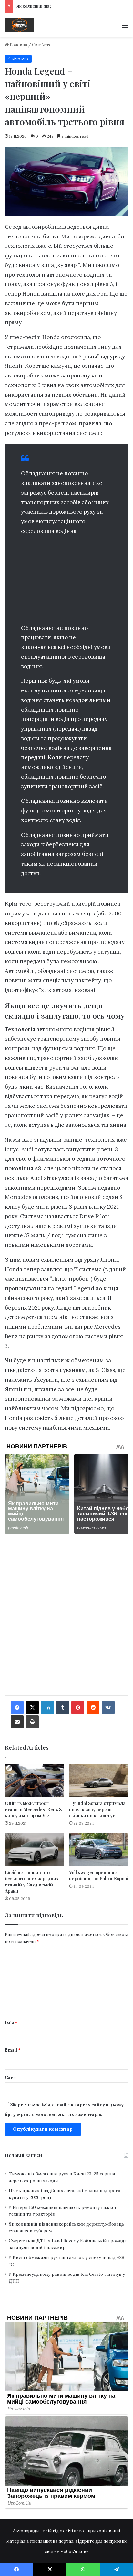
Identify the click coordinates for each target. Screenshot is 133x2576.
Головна (18, 45)
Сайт (11, 2077)
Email (13, 2050)
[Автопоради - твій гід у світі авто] (19, 25)
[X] (32, 1708)
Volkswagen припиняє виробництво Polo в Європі (99, 1876)
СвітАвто (42, 45)
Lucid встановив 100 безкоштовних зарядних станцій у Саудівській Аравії (32, 1882)
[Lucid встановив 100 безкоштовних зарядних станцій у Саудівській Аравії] (34, 1850)
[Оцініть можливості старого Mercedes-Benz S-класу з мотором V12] (34, 1780)
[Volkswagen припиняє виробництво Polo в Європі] (99, 1850)
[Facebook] (17, 1708)
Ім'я (11, 2023)
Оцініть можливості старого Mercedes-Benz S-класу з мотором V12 (34, 1809)
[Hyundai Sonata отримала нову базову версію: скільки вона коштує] (99, 1780)
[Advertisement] (66, 581)
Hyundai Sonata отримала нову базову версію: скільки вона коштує (97, 1809)
